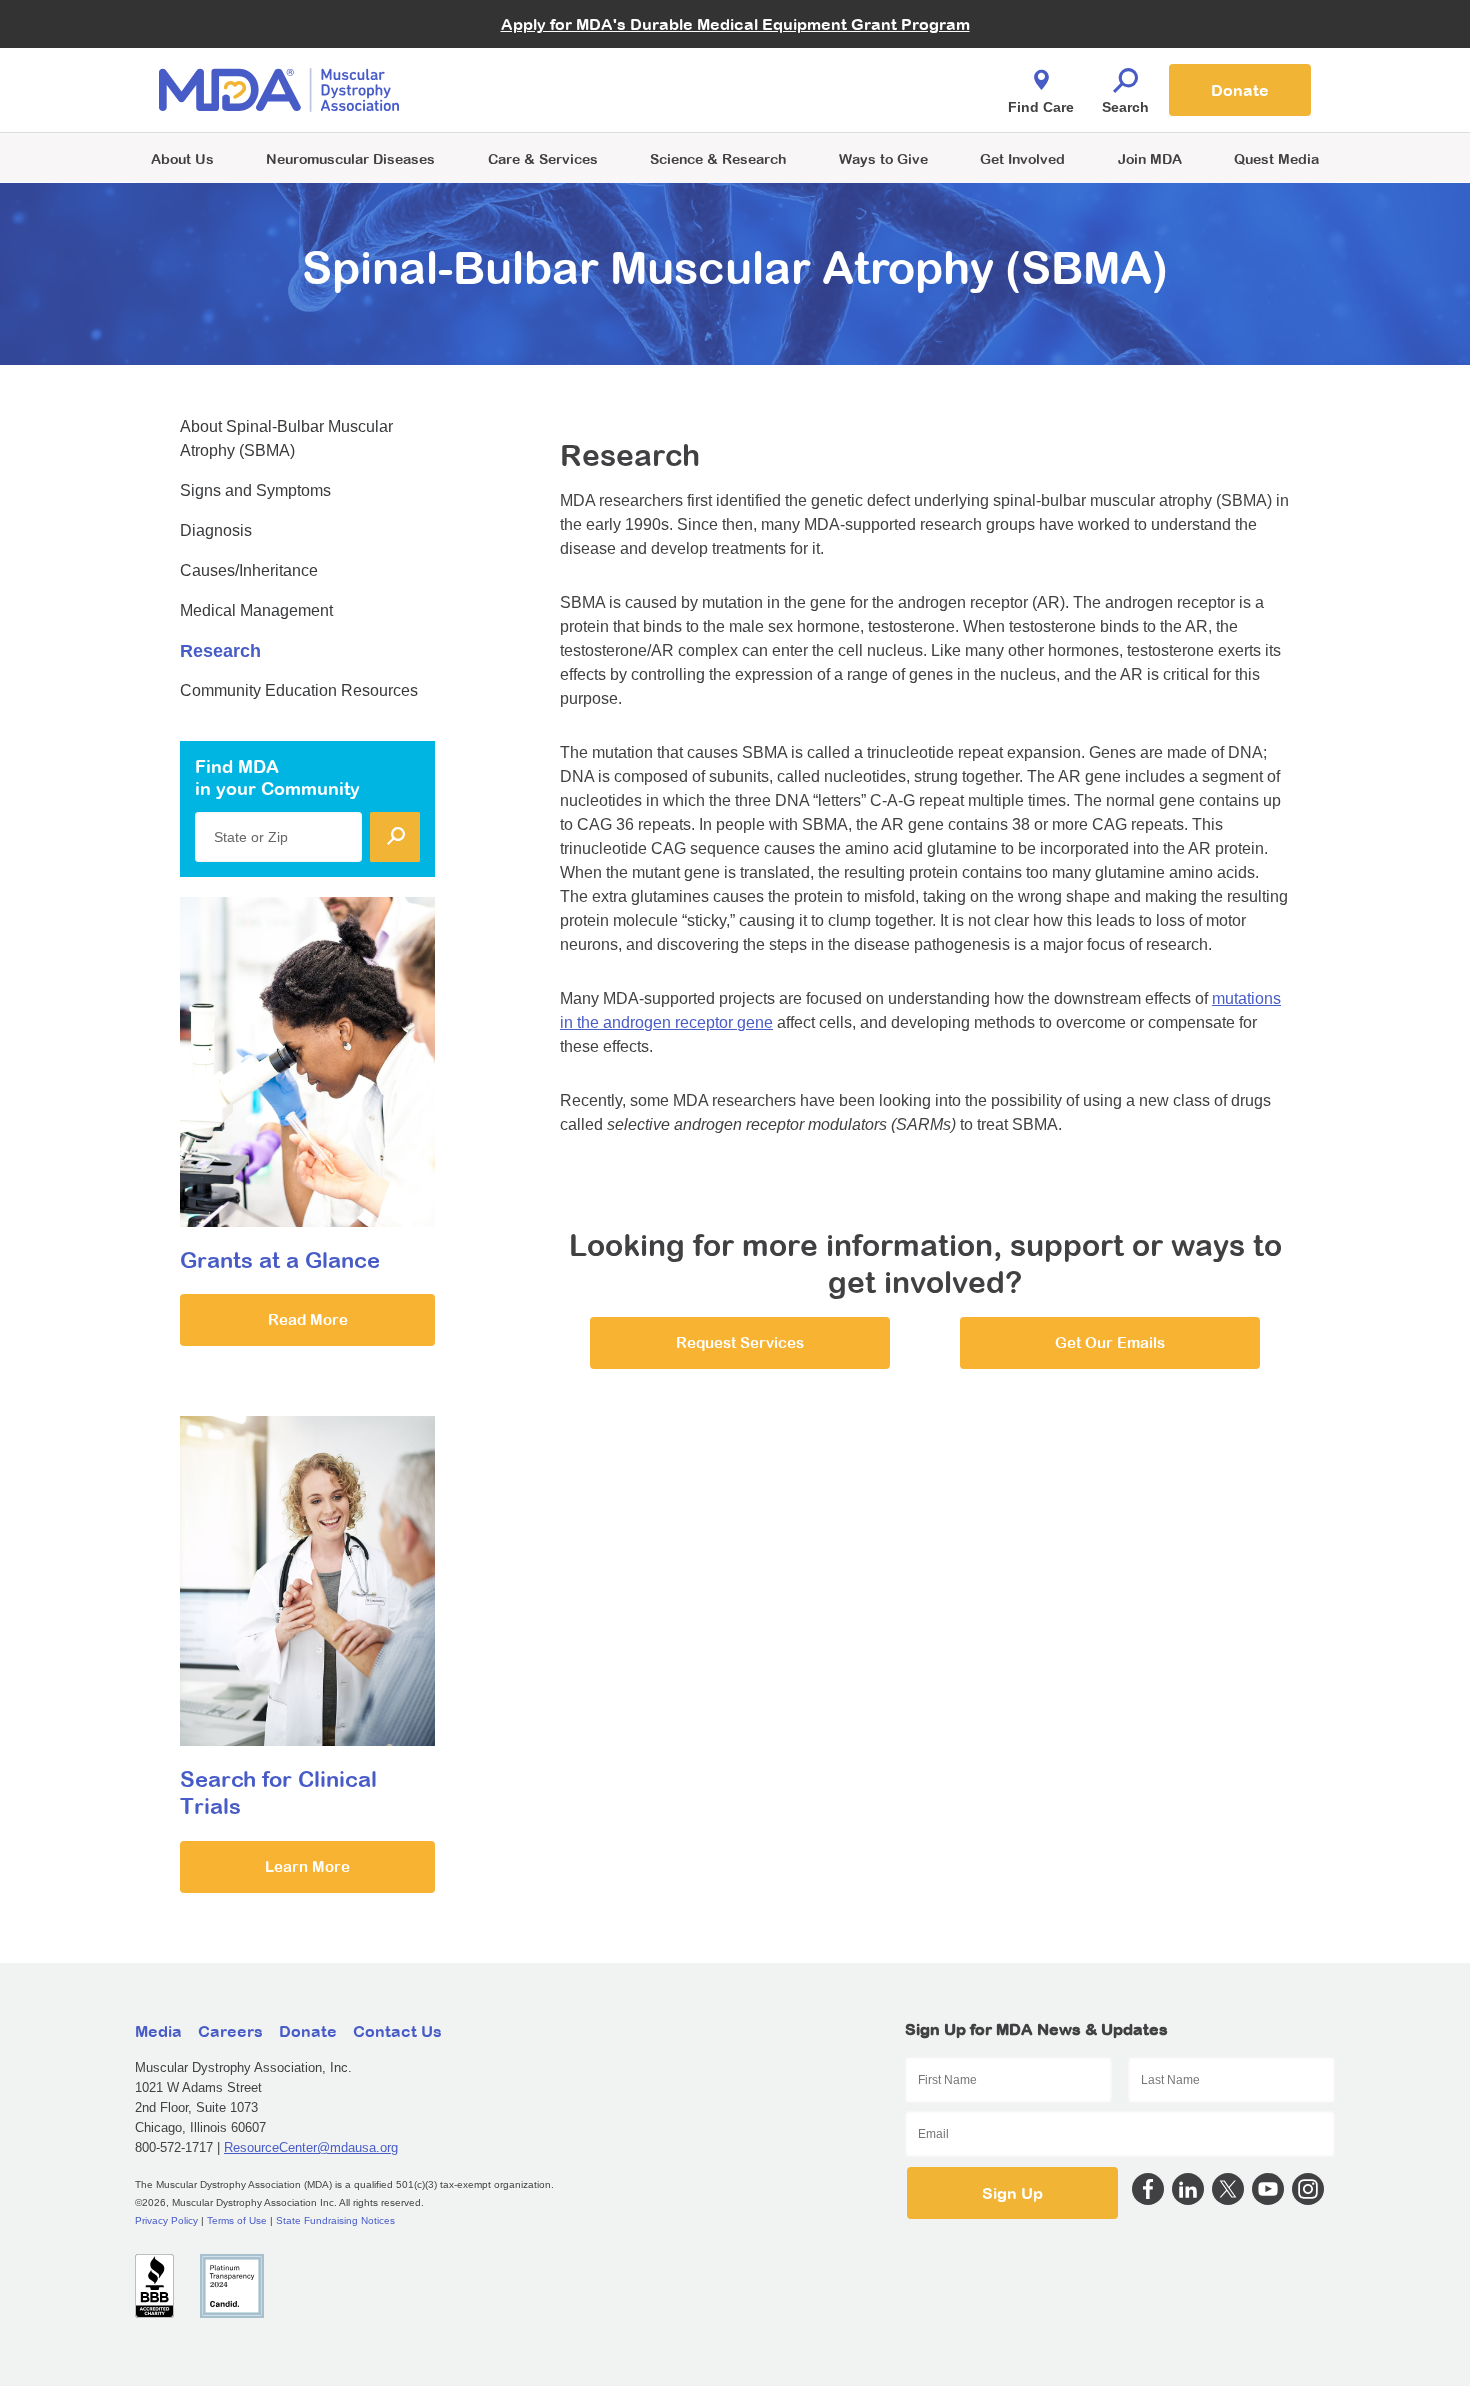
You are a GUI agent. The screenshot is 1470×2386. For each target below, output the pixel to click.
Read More (308, 1319)
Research (220, 651)
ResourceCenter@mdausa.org (311, 2147)
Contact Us (397, 2031)
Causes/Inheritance (249, 570)
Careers (230, 2031)
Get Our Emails (1110, 1342)
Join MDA (1150, 158)
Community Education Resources (299, 690)
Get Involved (1022, 158)
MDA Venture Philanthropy (834, 65)
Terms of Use (237, 2220)
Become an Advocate (544, 49)
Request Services (740, 1342)
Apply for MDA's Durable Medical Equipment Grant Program (735, 24)
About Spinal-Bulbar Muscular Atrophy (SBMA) (286, 438)
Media (158, 2031)
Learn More (307, 1866)
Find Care (1041, 107)
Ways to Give (883, 158)
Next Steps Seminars (544, 91)
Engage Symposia (535, 56)
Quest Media (1276, 158)
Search (1125, 107)
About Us (182, 158)
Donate (1240, 90)
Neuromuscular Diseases (350, 158)
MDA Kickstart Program (826, 100)
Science (718, 158)
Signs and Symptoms (255, 490)
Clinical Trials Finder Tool (555, 65)
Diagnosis (216, 530)
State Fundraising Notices (335, 2220)
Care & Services (543, 158)
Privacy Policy (166, 2220)
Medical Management (256, 610)
